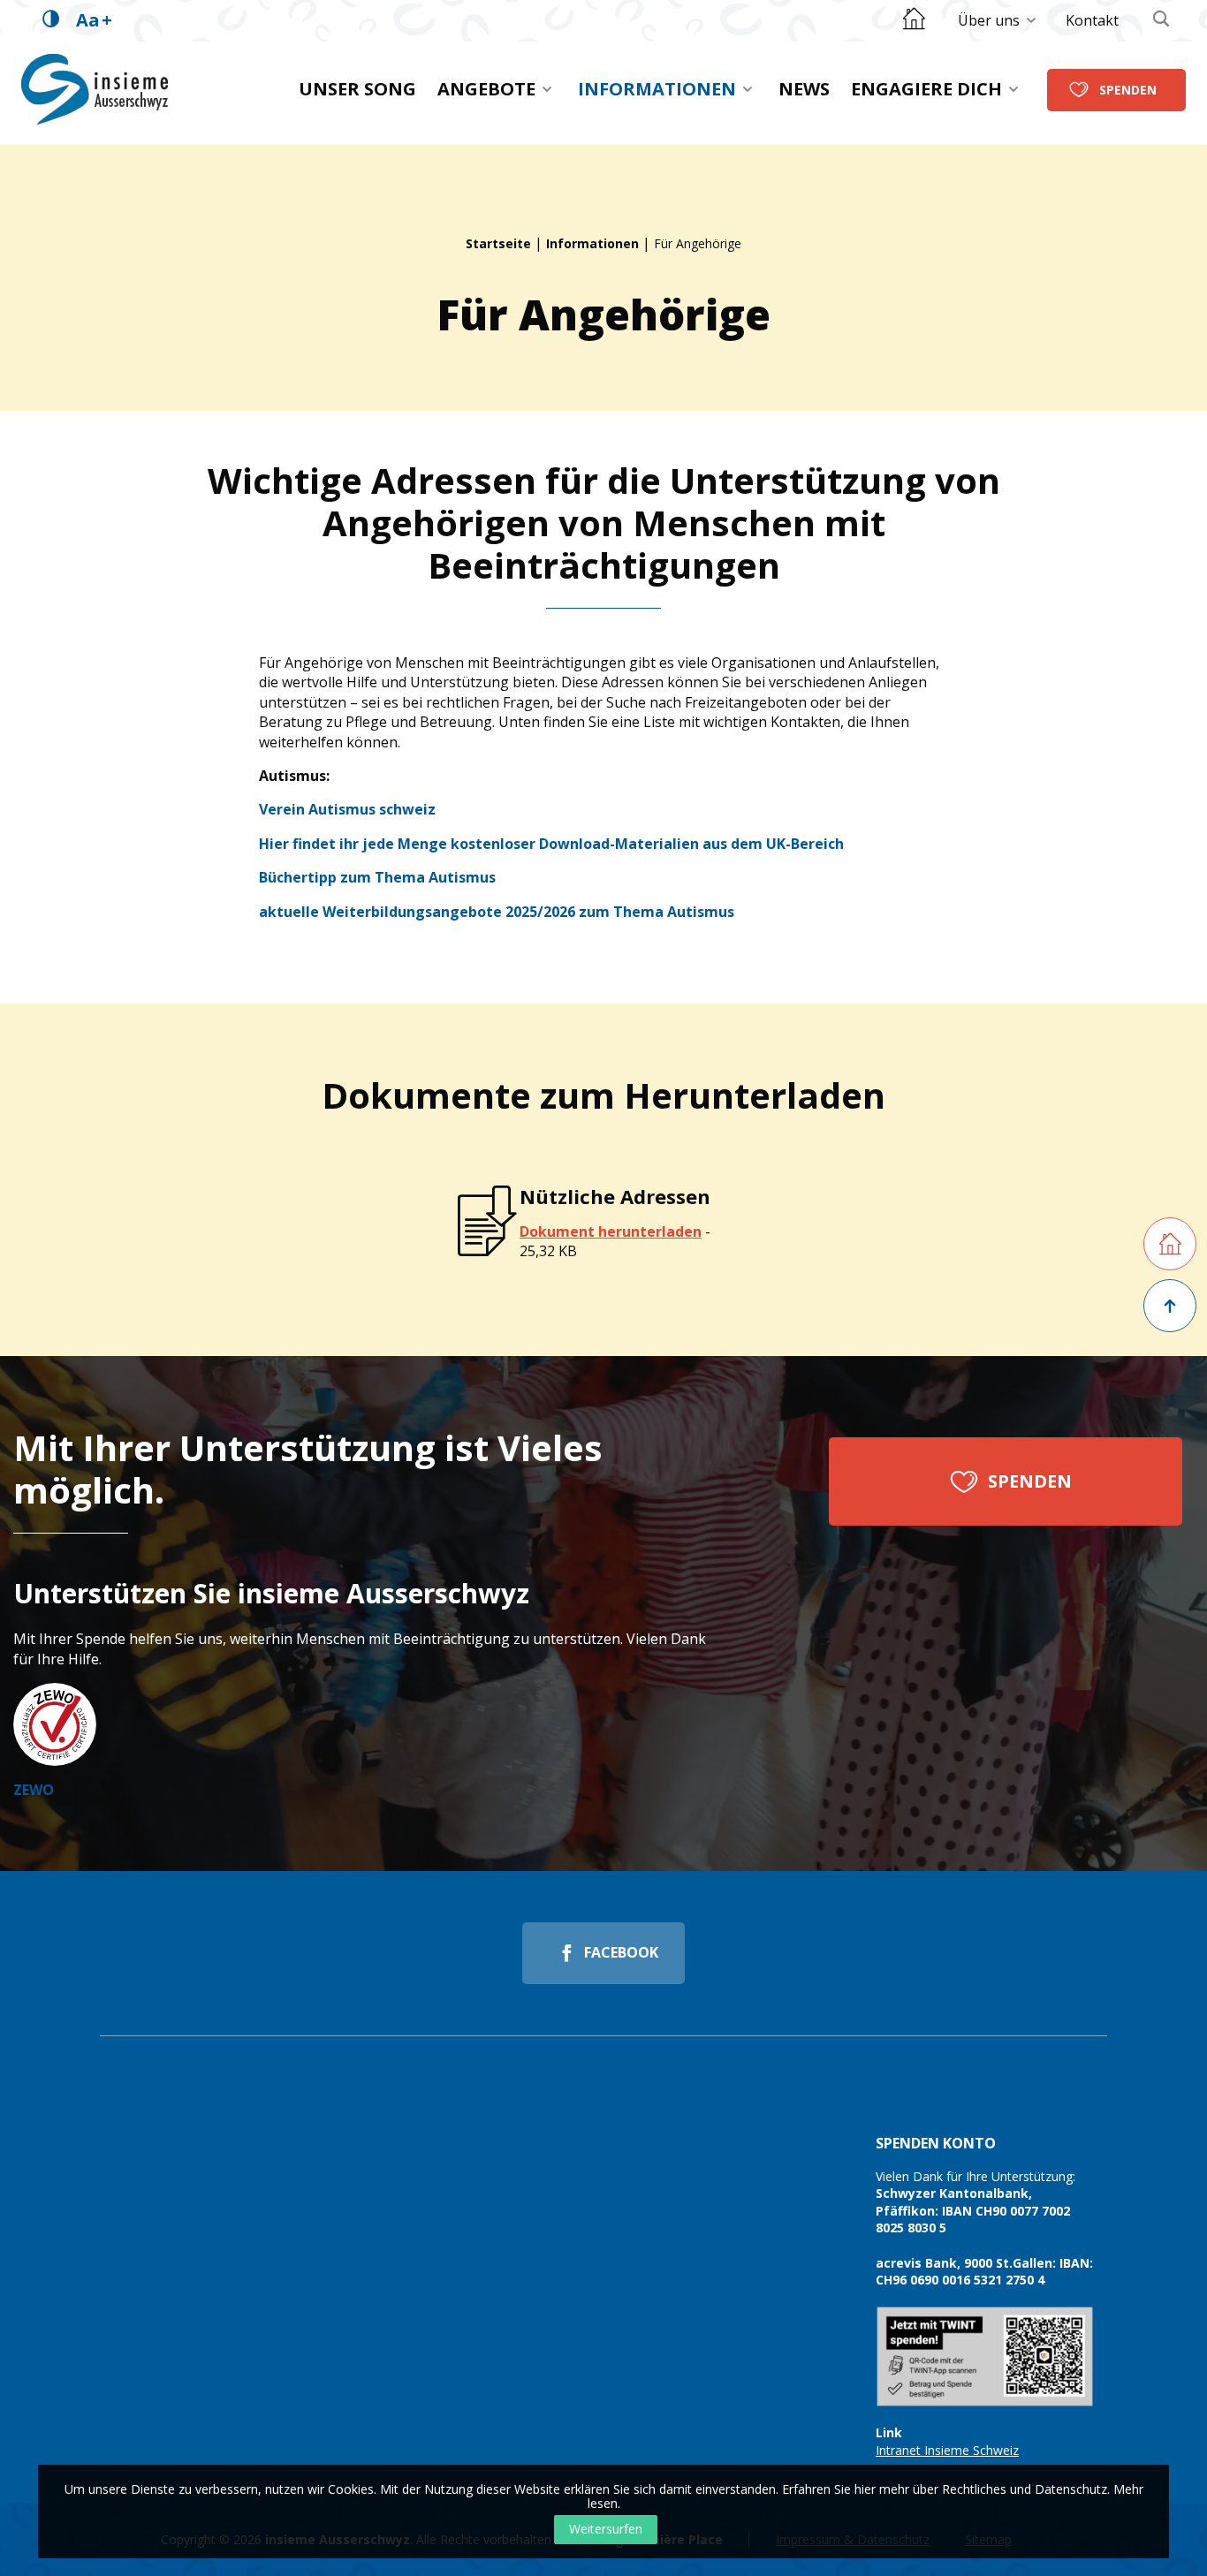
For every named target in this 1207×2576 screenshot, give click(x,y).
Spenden (1128, 89)
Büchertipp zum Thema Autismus (377, 877)
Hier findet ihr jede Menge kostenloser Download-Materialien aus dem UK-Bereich (551, 844)
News (804, 89)
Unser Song (357, 89)
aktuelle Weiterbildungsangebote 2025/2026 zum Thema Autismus (497, 912)
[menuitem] (998, 20)
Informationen (657, 89)
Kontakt (1092, 20)
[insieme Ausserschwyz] (95, 89)
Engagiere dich (926, 89)
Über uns (989, 20)
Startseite (498, 243)
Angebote (486, 89)
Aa (94, 20)
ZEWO (34, 1790)
